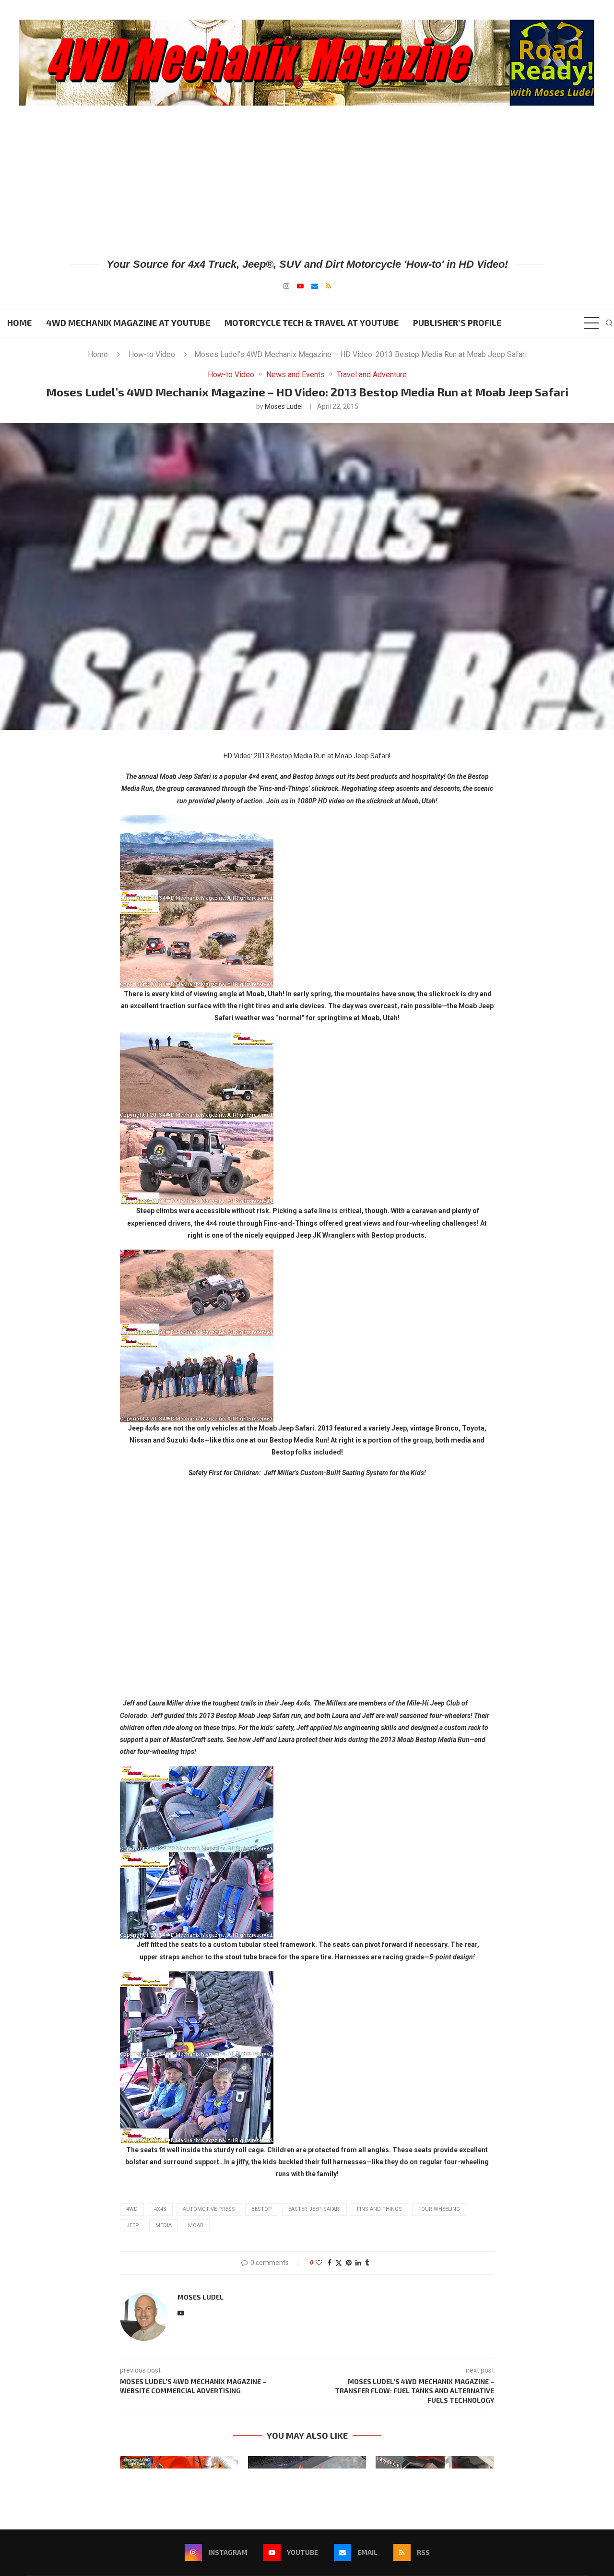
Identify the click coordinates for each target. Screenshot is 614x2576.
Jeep (133, 2225)
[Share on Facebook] (330, 2263)
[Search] (609, 323)
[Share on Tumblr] (367, 2263)
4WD (132, 2209)
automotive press (209, 2209)
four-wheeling (439, 2209)
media (164, 2225)
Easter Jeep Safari (314, 2209)
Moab (196, 2225)
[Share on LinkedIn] (358, 2263)
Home (19, 322)
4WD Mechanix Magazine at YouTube (128, 322)
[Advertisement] (307, 181)
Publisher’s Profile (457, 322)
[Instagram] (286, 286)
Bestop (262, 2209)
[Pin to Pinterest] (349, 2263)
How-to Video (152, 354)
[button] (133, 2462)
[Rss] (328, 286)
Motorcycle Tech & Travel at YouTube (312, 322)
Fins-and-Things (379, 2209)
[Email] (315, 286)
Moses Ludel (284, 406)
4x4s (160, 2209)
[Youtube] (300, 286)
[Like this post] (319, 2263)
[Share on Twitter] (339, 2263)
